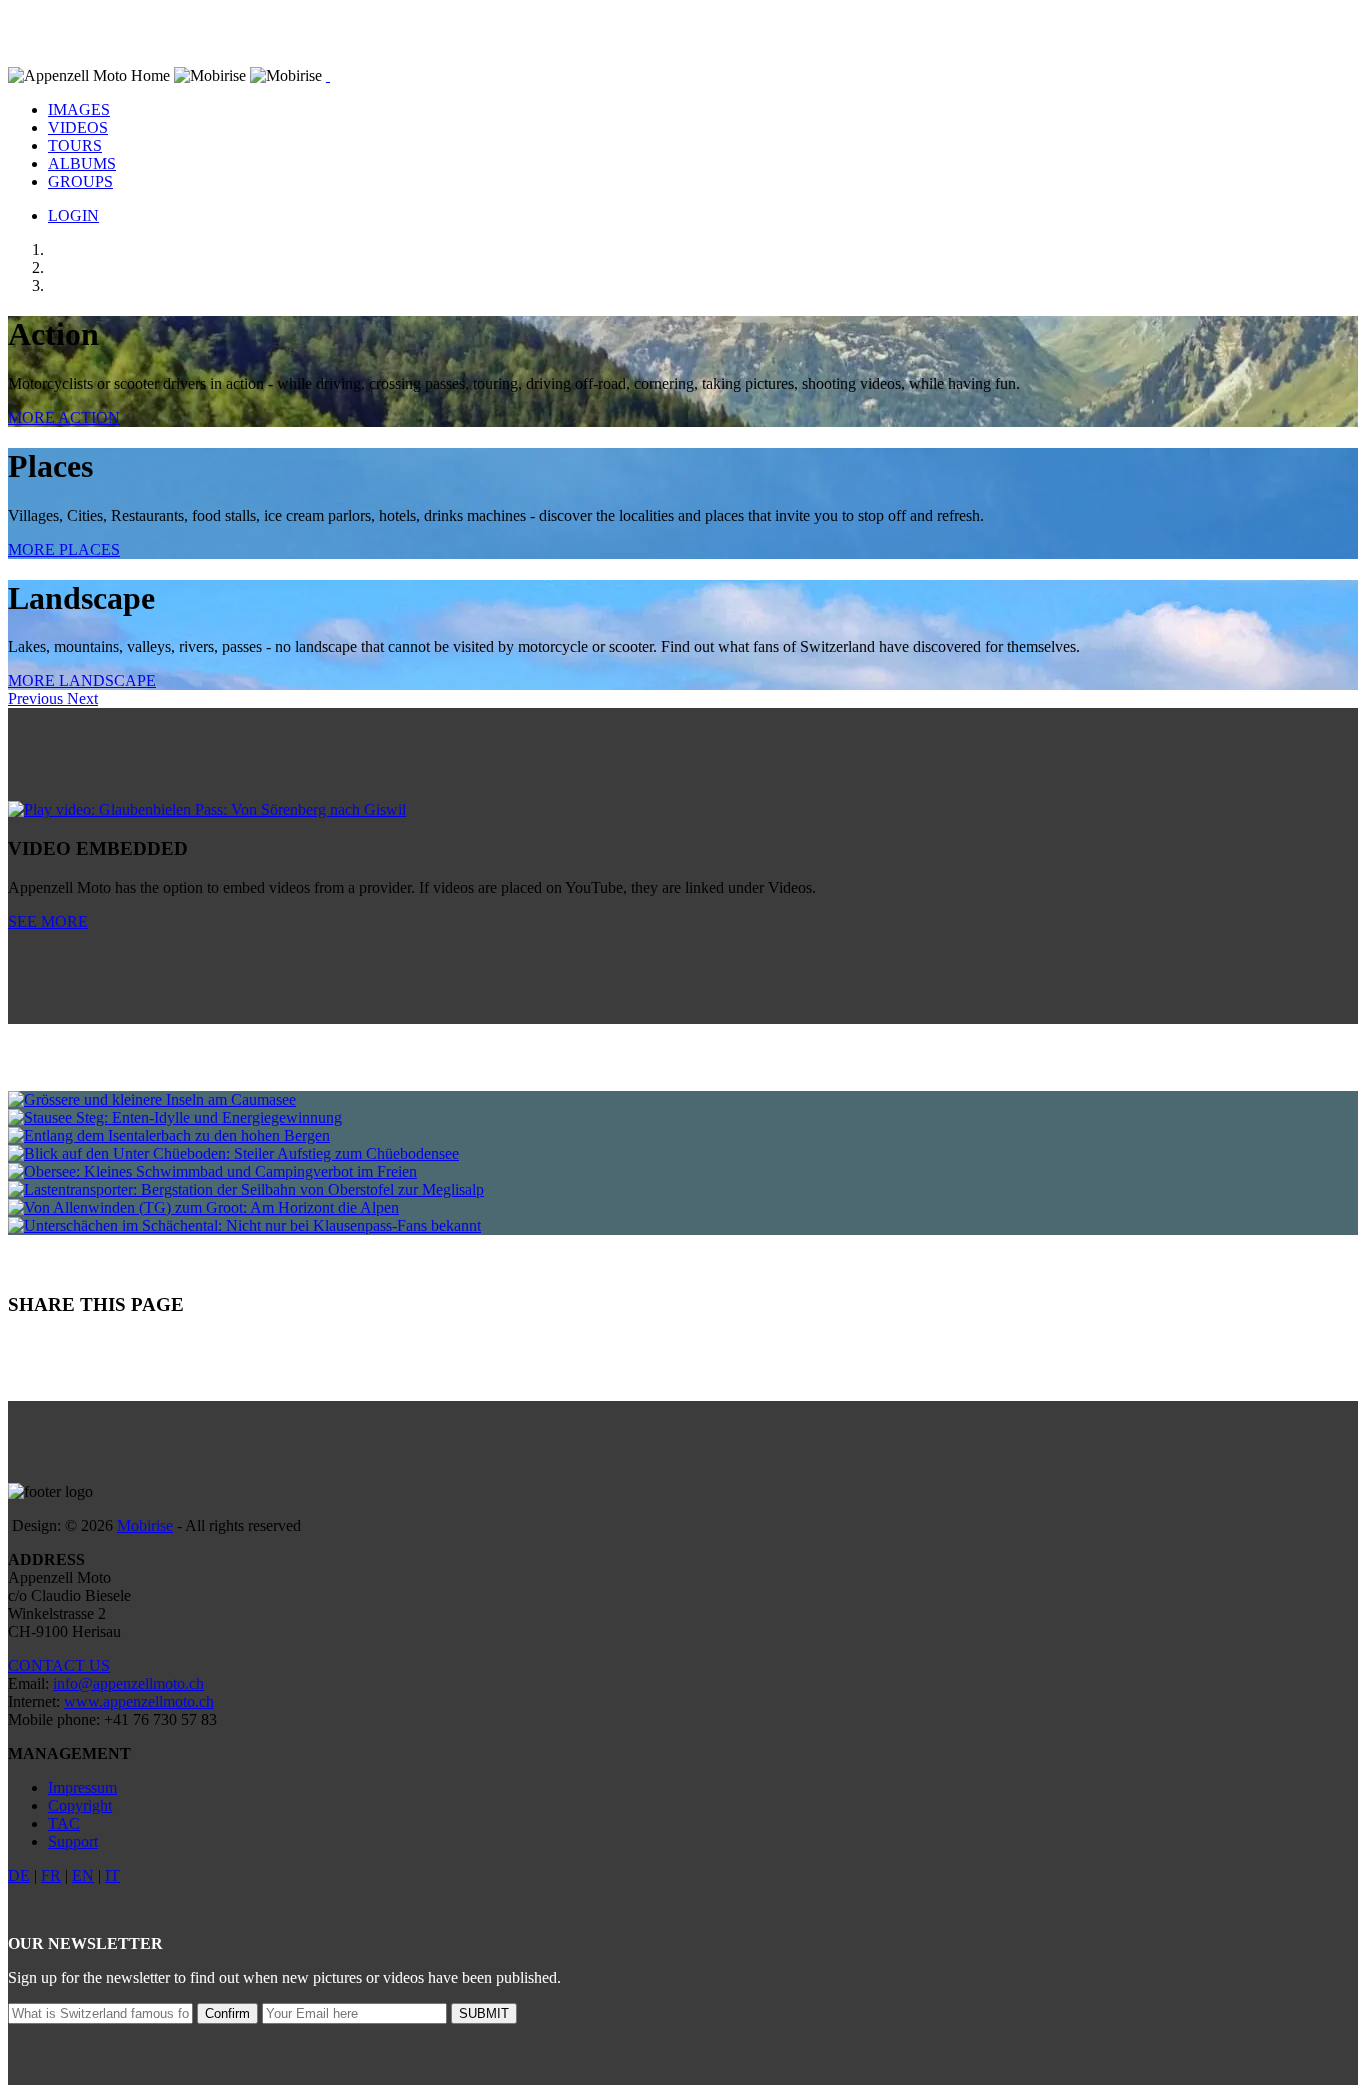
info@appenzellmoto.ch (128, 1683)
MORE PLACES (64, 549)
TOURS (75, 145)
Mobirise (145, 1525)
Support (73, 1841)
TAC (64, 1823)
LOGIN (73, 215)
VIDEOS (78, 127)
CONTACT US (59, 1665)
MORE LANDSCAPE (82, 680)
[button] (37, 698)
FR (51, 1875)
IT (112, 1875)
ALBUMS (82, 163)
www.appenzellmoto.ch (139, 1701)
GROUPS (80, 181)
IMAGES (79, 109)
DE (19, 1875)
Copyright (80, 1805)
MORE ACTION (64, 417)
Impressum (82, 1787)
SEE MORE (48, 921)
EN (83, 1875)
